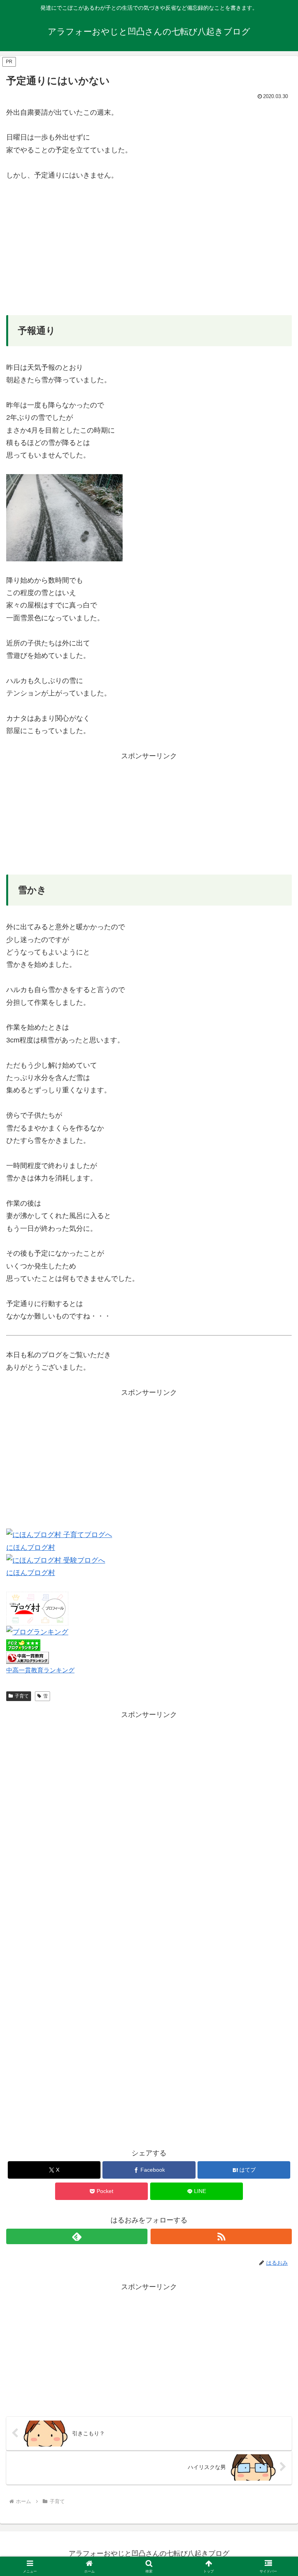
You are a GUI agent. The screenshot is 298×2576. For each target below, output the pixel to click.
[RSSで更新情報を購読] (221, 2236)
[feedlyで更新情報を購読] (77, 2236)
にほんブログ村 (31, 1548)
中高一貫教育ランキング (40, 1670)
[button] (275, 1604)
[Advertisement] (149, 248)
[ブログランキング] (37, 1632)
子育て (22, 1696)
